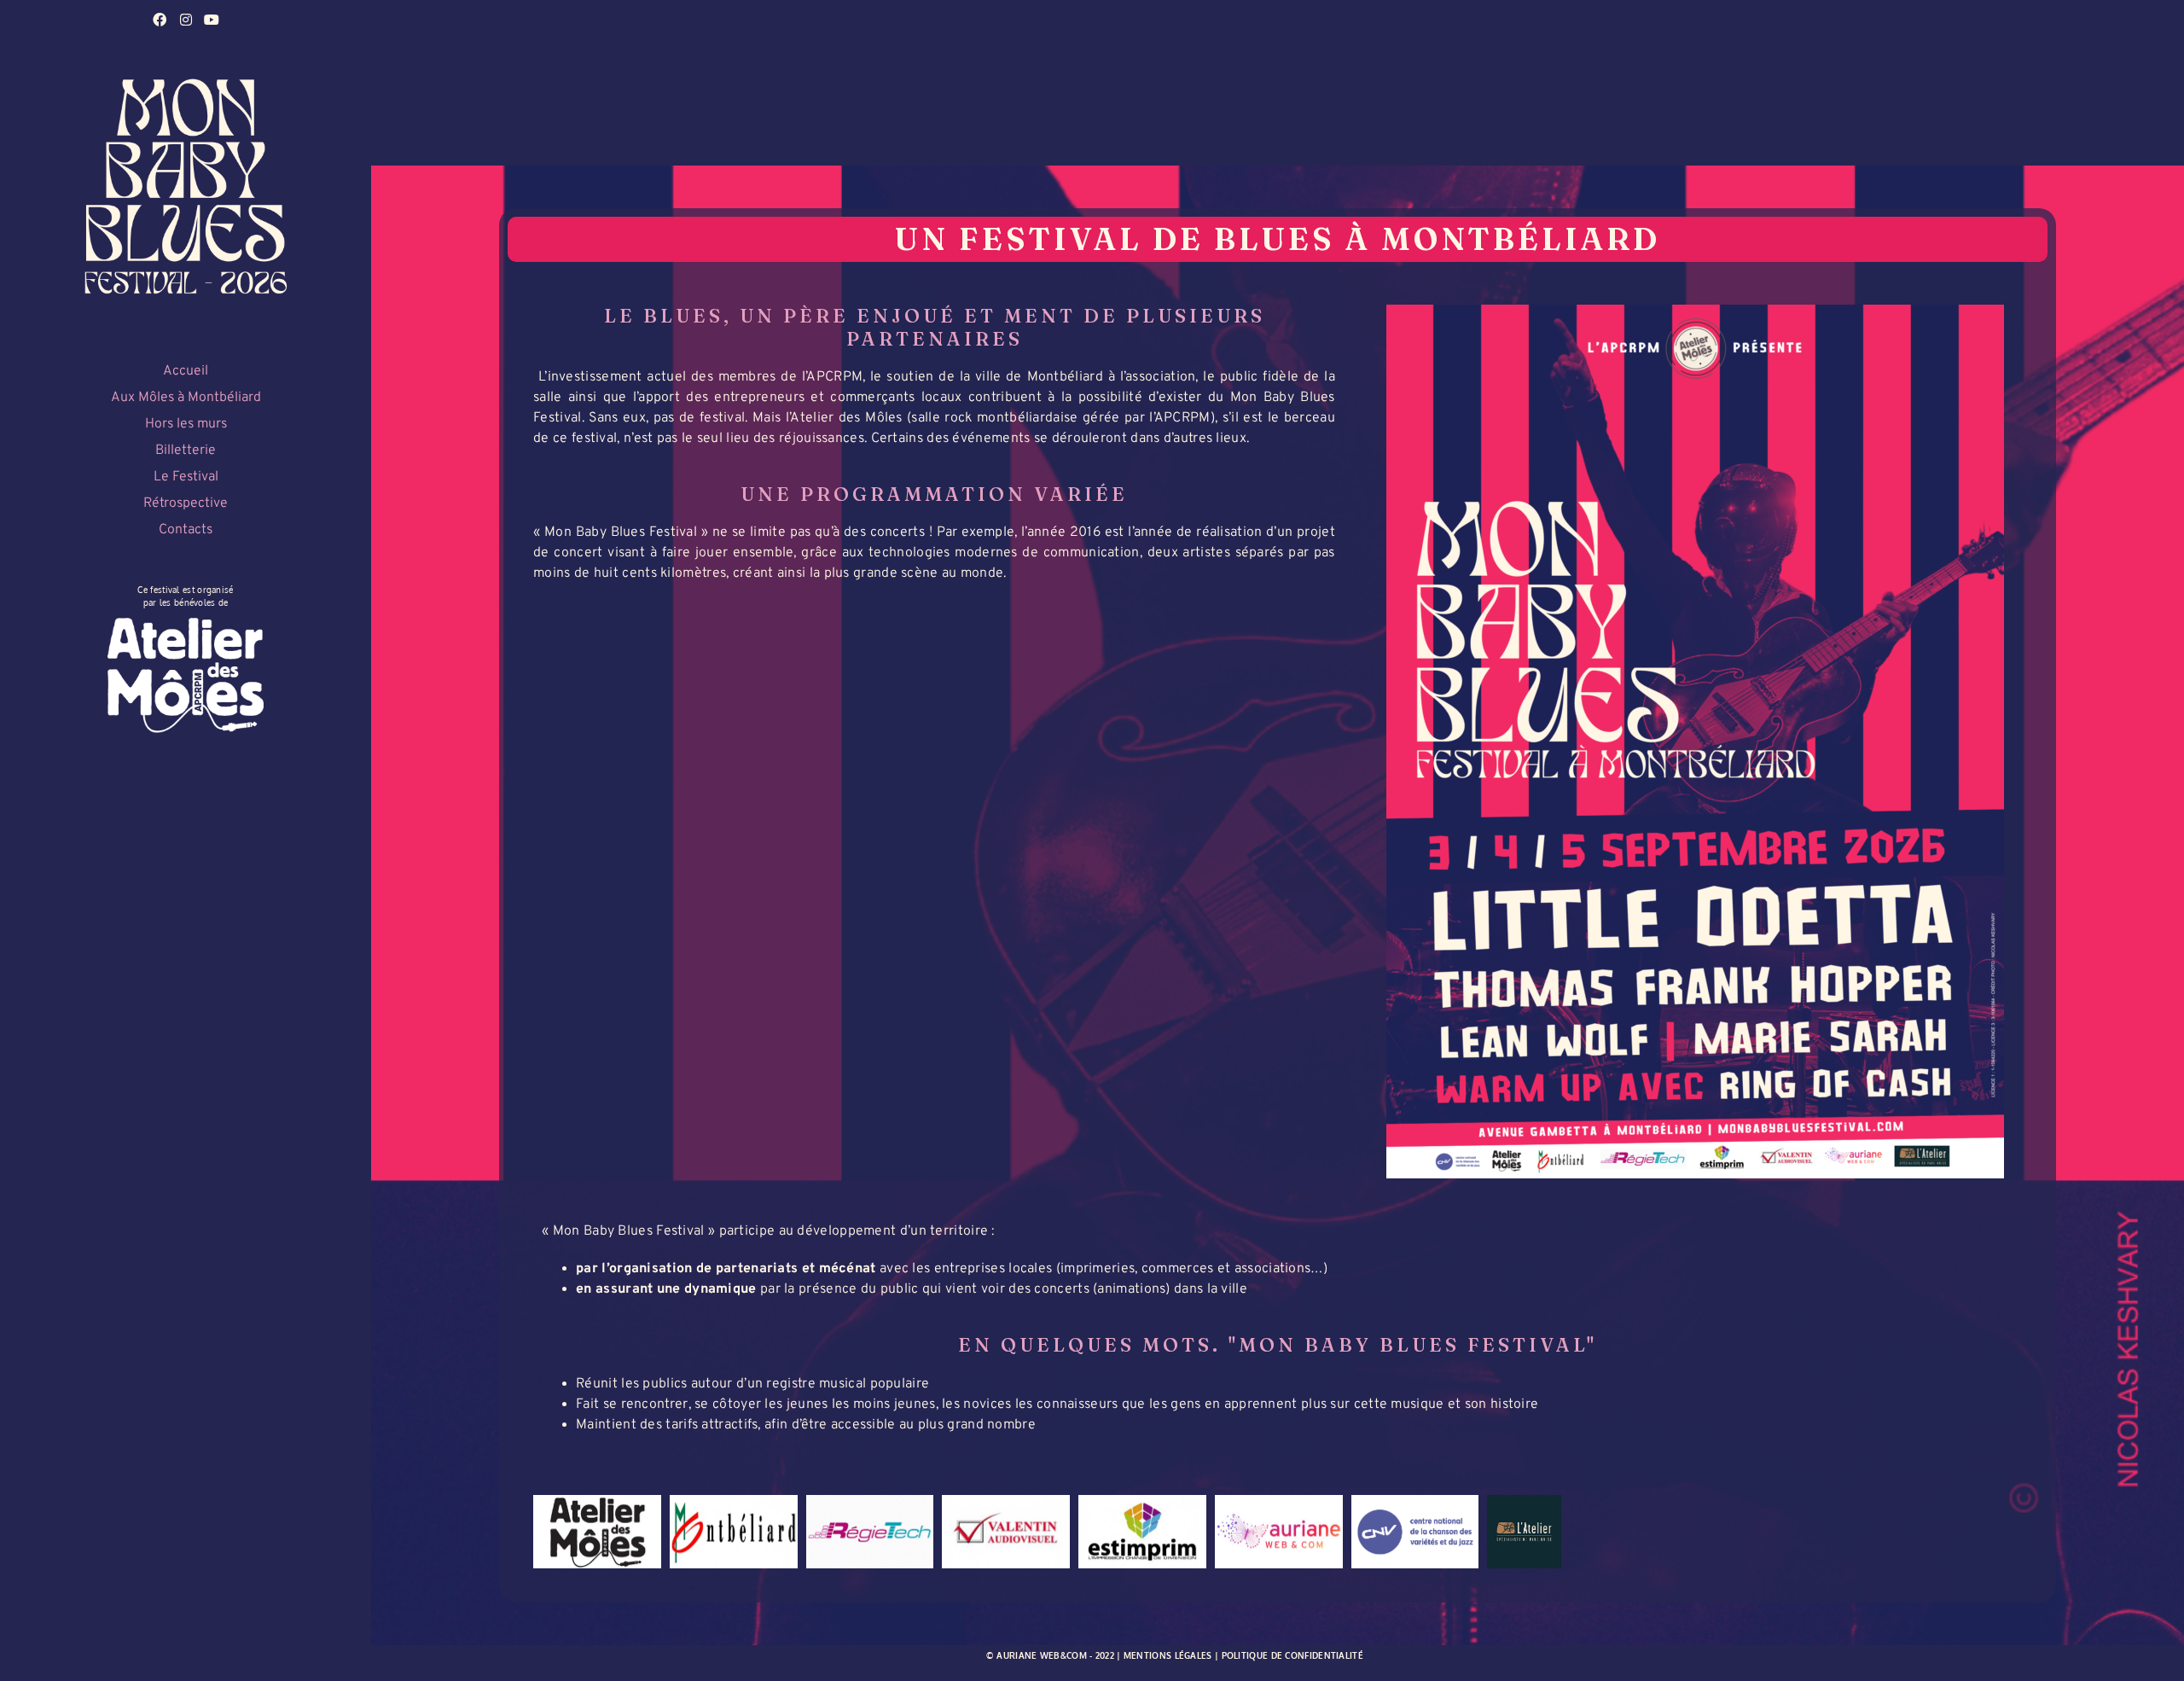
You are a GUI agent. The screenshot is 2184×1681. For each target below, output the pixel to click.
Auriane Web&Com (1042, 1655)
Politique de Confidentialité (1292, 1655)
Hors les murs (186, 424)
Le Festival (186, 477)
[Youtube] (212, 20)
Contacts (186, 530)
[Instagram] (186, 20)
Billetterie (186, 451)
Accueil (186, 371)
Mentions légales (1168, 1655)
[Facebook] (160, 20)
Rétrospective (186, 503)
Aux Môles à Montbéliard (186, 398)
